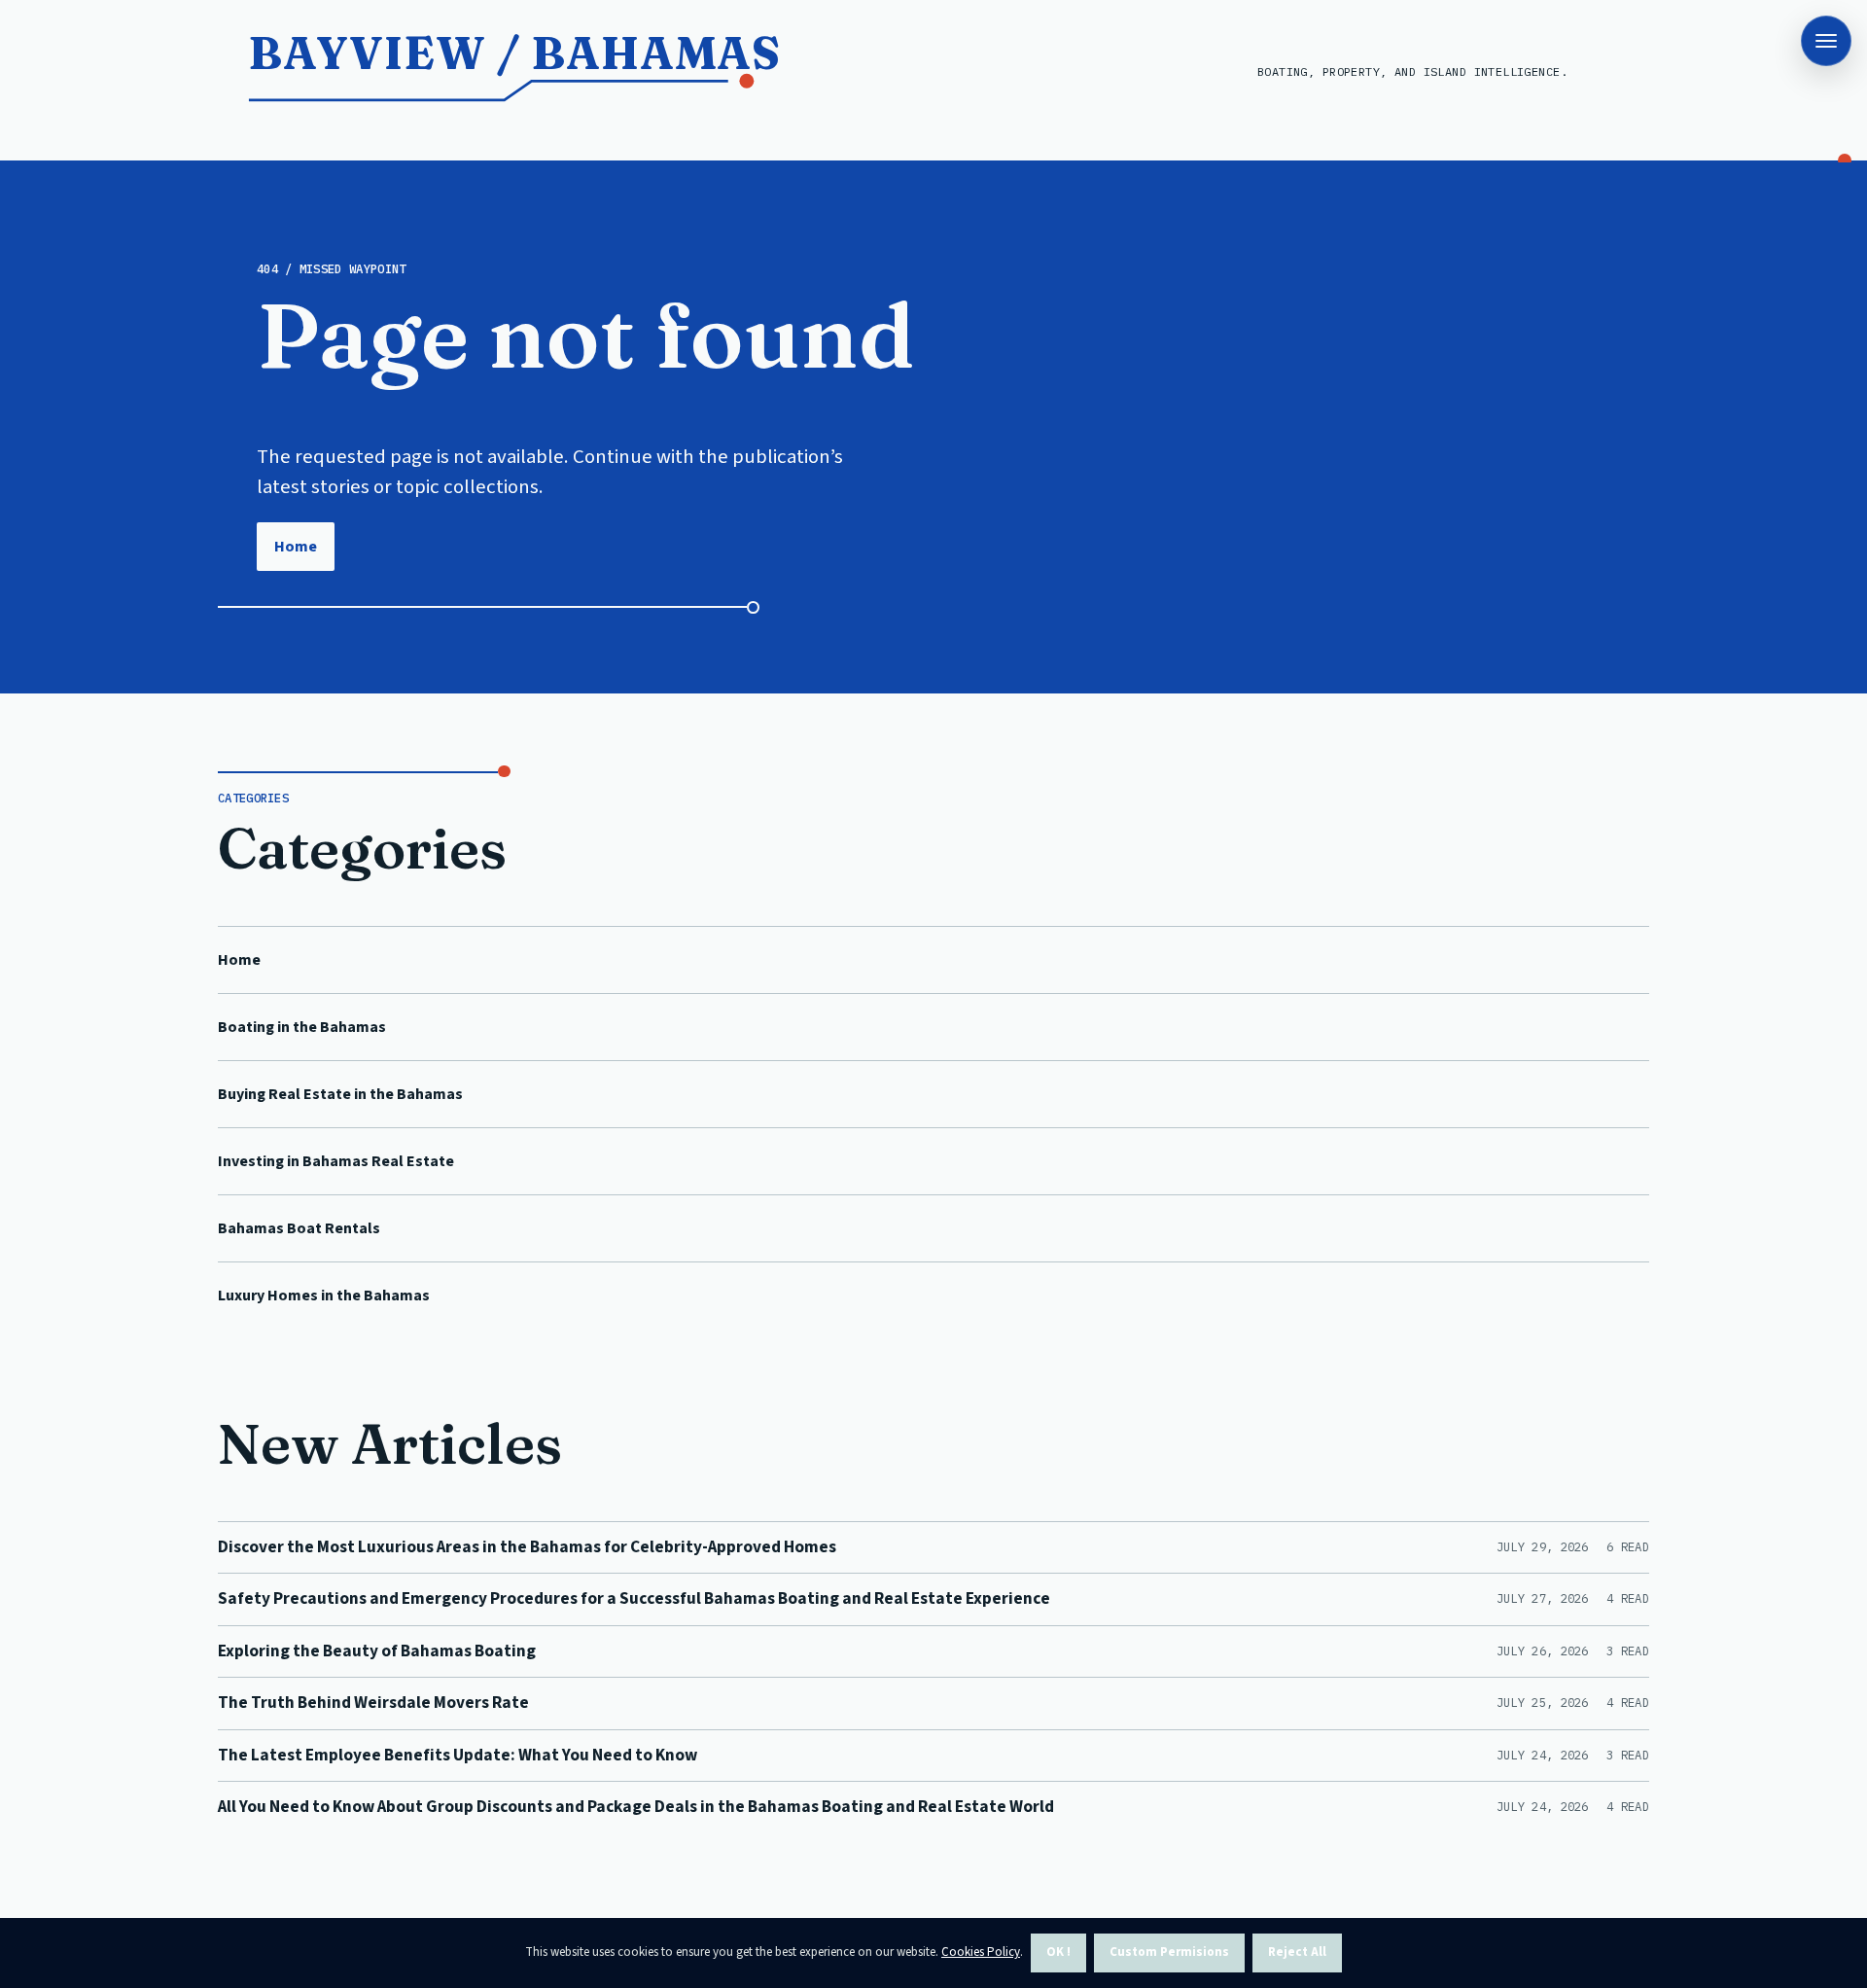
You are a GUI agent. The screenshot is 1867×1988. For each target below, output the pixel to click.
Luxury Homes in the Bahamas (324, 1296)
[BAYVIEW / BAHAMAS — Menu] (1826, 41)
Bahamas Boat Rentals (299, 1228)
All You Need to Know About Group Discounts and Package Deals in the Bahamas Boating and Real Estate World (636, 1807)
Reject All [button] (1297, 1952)
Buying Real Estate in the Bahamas (340, 1094)
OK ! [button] (1058, 1952)
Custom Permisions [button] (1169, 1952)
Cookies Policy (981, 1952)
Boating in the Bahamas (302, 1027)
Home (296, 547)
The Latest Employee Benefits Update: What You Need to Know (458, 1755)
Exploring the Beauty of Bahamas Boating (377, 1651)
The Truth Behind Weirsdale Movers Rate (373, 1703)
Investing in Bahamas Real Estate (336, 1161)
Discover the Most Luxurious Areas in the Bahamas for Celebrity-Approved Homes (527, 1547)
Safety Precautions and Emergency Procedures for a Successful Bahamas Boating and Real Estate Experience (634, 1598)
